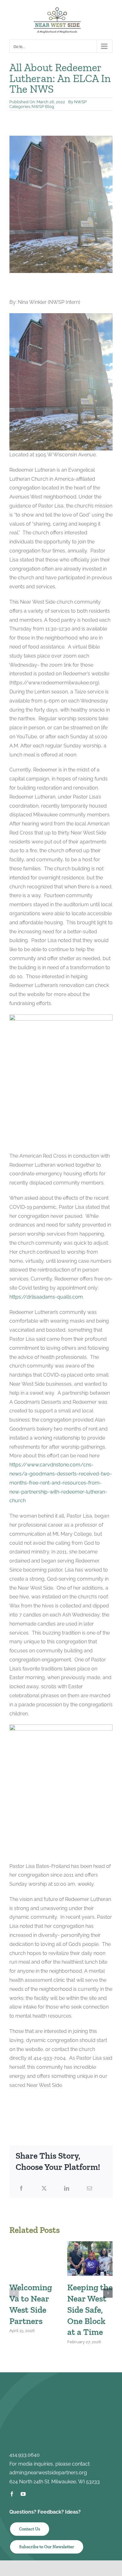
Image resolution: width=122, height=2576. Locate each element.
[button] (14, 2293)
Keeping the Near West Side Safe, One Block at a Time (90, 2310)
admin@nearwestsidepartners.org (48, 2473)
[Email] (89, 2189)
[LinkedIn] (67, 2189)
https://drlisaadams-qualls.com (46, 1297)
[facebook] (12, 2494)
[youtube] (23, 2494)
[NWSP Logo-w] (61, 2387)
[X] (44, 2189)
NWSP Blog (43, 107)
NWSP (80, 102)
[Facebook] (21, 2189)
